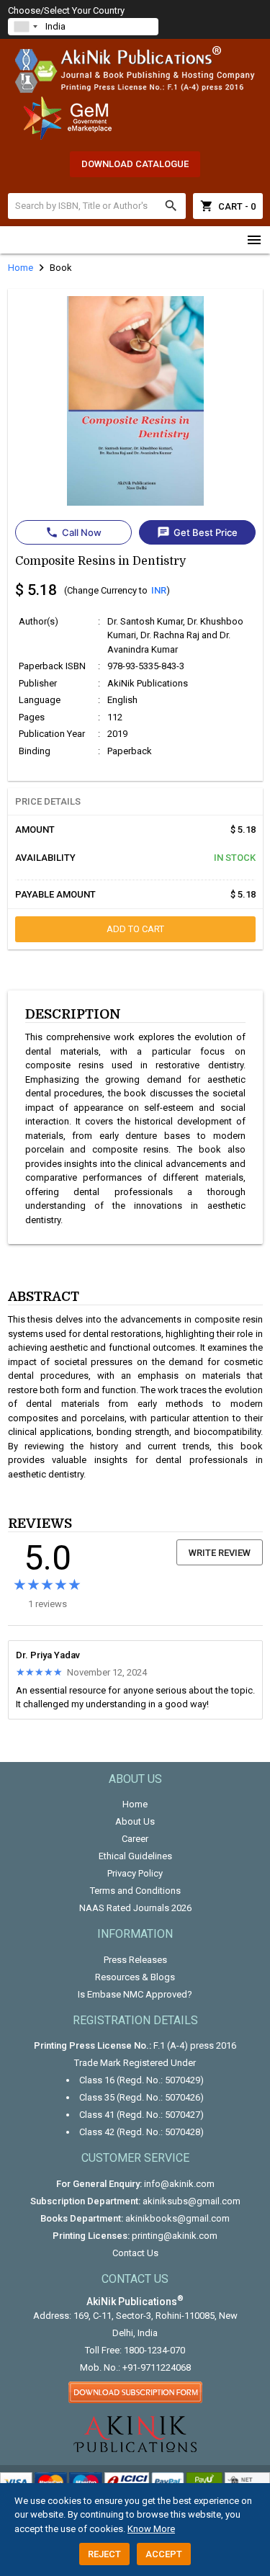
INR (159, 590)
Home (135, 1804)
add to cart (135, 929)
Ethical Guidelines (135, 1856)
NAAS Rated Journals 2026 (135, 1908)
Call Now (73, 532)
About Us (135, 1821)
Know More (151, 2529)
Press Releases (135, 1960)
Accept (164, 2554)
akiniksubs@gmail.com (192, 2201)
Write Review (220, 1553)
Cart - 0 (228, 206)
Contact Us (135, 2253)
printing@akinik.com (175, 2236)
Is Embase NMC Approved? (135, 1994)
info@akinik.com (179, 2184)
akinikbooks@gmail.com (177, 2218)
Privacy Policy (135, 1873)
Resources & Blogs (135, 1977)
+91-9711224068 (157, 2367)
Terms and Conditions (135, 1891)
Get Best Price (197, 532)
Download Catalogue (135, 164)
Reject (104, 2554)
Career (135, 1839)
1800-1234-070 (154, 2350)
